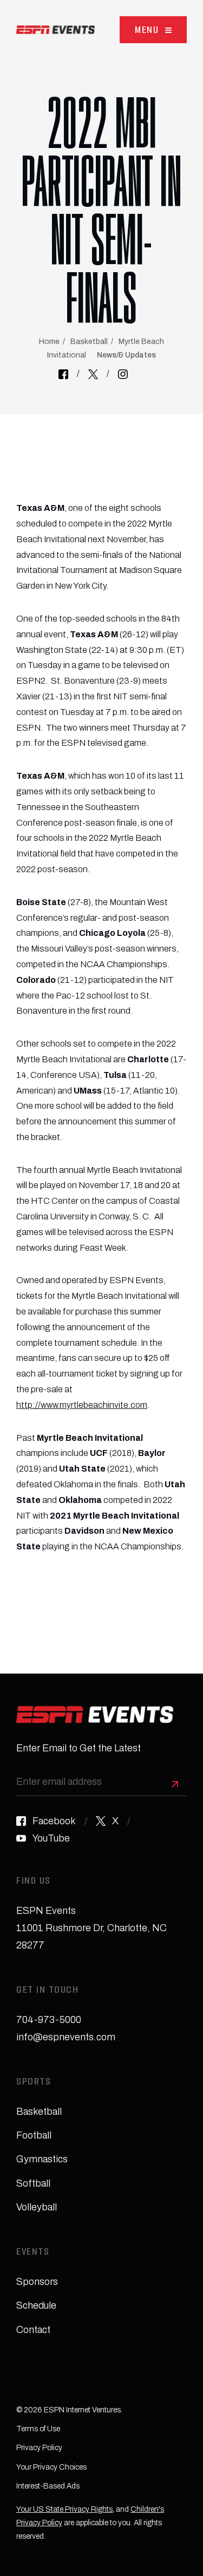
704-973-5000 (49, 2020)
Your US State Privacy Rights (64, 2509)
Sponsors (37, 2282)
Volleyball (37, 2207)
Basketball (89, 342)
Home (49, 342)
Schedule (36, 2305)
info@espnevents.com (66, 2037)
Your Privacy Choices (51, 2467)
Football (34, 2135)
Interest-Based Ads (48, 2486)
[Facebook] (63, 374)
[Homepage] (55, 30)
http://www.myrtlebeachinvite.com (82, 1405)
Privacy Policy (39, 2448)
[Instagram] (123, 374)
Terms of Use (38, 2429)
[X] (93, 374)
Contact (33, 2330)
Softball (33, 2183)
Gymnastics (42, 2159)
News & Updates (126, 355)
